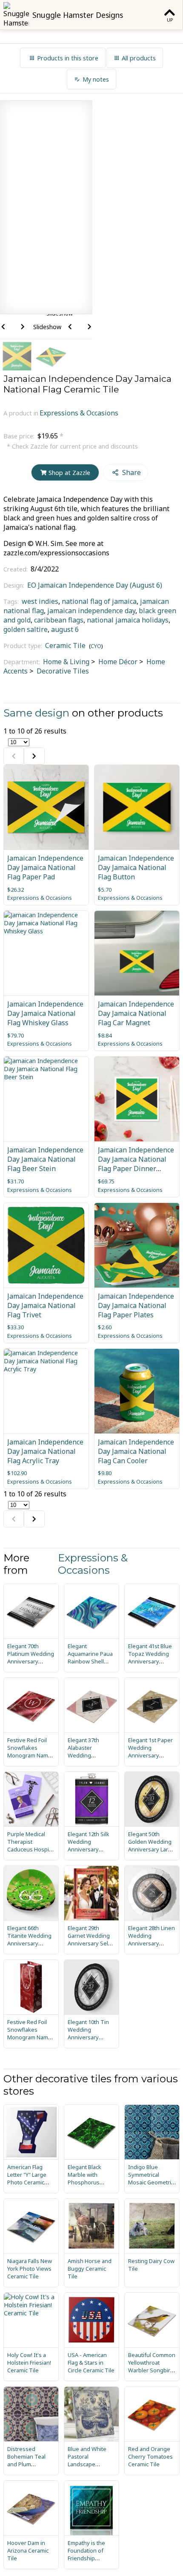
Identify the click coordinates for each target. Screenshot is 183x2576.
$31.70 (16, 1181)
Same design (36, 713)
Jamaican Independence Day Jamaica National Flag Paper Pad (45, 867)
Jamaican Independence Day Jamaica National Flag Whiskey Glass (45, 1013)
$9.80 (105, 1473)
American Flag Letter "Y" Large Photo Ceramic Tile (27, 2178)
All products (139, 58)
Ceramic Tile (65, 645)
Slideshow (47, 327)
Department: (23, 662)
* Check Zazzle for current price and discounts (72, 446)
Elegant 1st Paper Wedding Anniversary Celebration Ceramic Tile (150, 1755)
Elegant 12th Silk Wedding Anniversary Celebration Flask (90, 1845)
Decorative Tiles (62, 671)
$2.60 (105, 1327)
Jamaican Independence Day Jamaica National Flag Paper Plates (136, 1305)
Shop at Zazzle (69, 473)
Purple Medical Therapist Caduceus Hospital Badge (31, 1845)
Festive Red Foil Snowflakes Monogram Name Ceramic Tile (29, 1751)
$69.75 (106, 1181)
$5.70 (105, 890)
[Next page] (34, 756)
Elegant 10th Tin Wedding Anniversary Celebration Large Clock (90, 2037)
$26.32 (16, 890)
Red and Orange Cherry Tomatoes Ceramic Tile (150, 2457)
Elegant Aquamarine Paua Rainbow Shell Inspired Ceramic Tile (90, 1661)
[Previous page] (14, 756)
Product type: (24, 646)
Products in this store (68, 58)
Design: (15, 585)
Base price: (20, 436)
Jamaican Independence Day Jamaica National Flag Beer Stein (45, 1159)
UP (170, 20)
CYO (96, 646)
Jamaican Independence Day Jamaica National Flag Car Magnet (136, 1013)
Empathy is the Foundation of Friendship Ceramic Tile (86, 2554)
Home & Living (66, 662)
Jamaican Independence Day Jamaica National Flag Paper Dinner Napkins (136, 1164)
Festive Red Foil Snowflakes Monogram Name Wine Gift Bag (29, 2033)
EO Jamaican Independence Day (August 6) (95, 585)
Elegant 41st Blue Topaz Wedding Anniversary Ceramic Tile (150, 1658)
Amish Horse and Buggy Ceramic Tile (90, 2269)
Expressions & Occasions (79, 413)
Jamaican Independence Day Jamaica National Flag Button (136, 867)
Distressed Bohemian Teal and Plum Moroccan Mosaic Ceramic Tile (29, 2464)
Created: (16, 569)
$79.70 (16, 1035)
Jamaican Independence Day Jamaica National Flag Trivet (45, 1305)
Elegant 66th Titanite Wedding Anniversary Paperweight (29, 1939)
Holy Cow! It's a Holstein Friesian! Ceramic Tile (29, 2363)
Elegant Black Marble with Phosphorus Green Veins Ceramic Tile (84, 2182)
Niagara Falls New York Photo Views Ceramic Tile (30, 2269)
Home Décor (117, 662)
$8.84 (105, 1035)
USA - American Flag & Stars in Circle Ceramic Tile (91, 2363)
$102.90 (17, 1473)
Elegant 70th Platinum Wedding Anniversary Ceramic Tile (31, 1658)
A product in (21, 413)
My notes (96, 79)
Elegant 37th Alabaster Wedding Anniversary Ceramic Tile (83, 1755)
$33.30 (16, 1327)
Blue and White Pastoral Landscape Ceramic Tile (87, 2460)
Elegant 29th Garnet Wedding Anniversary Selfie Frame (91, 1939)
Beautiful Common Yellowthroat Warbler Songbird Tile (152, 2366)
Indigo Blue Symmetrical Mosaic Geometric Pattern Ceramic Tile (151, 2182)
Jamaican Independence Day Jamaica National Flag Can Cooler (136, 1451)
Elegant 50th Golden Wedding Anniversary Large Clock (152, 1845)
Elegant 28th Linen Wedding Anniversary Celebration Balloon (152, 1943)
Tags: (12, 601)
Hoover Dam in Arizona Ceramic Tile (28, 2550)
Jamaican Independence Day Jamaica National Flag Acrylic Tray (45, 1451)
